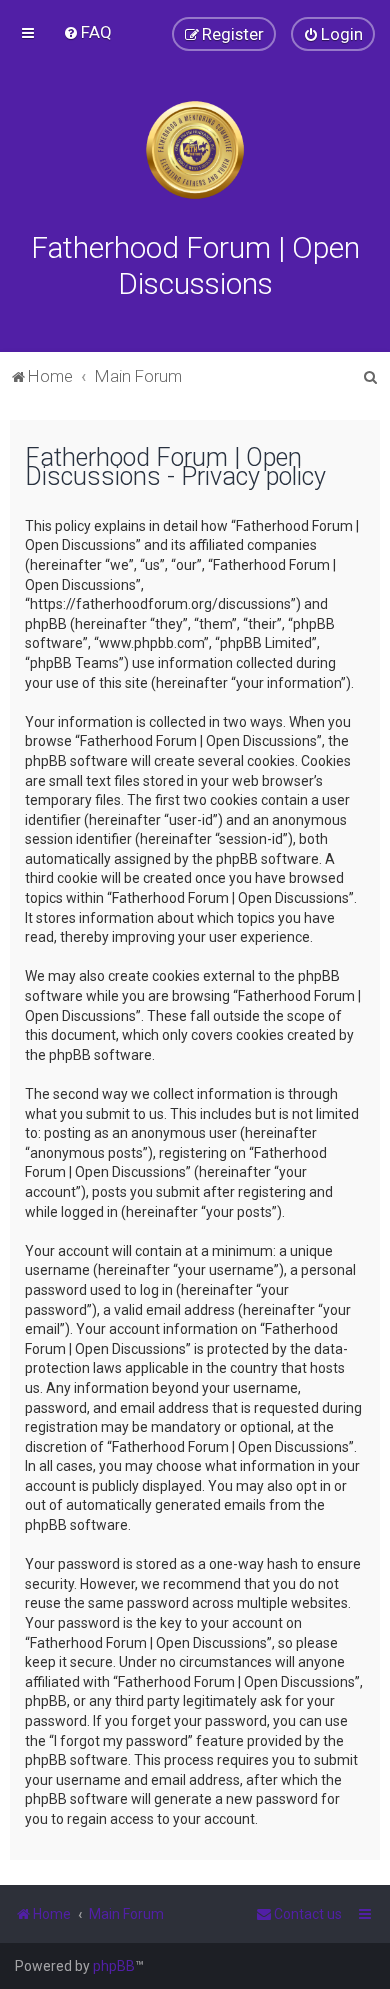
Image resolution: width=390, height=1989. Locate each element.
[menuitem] (87, 32)
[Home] (195, 150)
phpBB (114, 1966)
